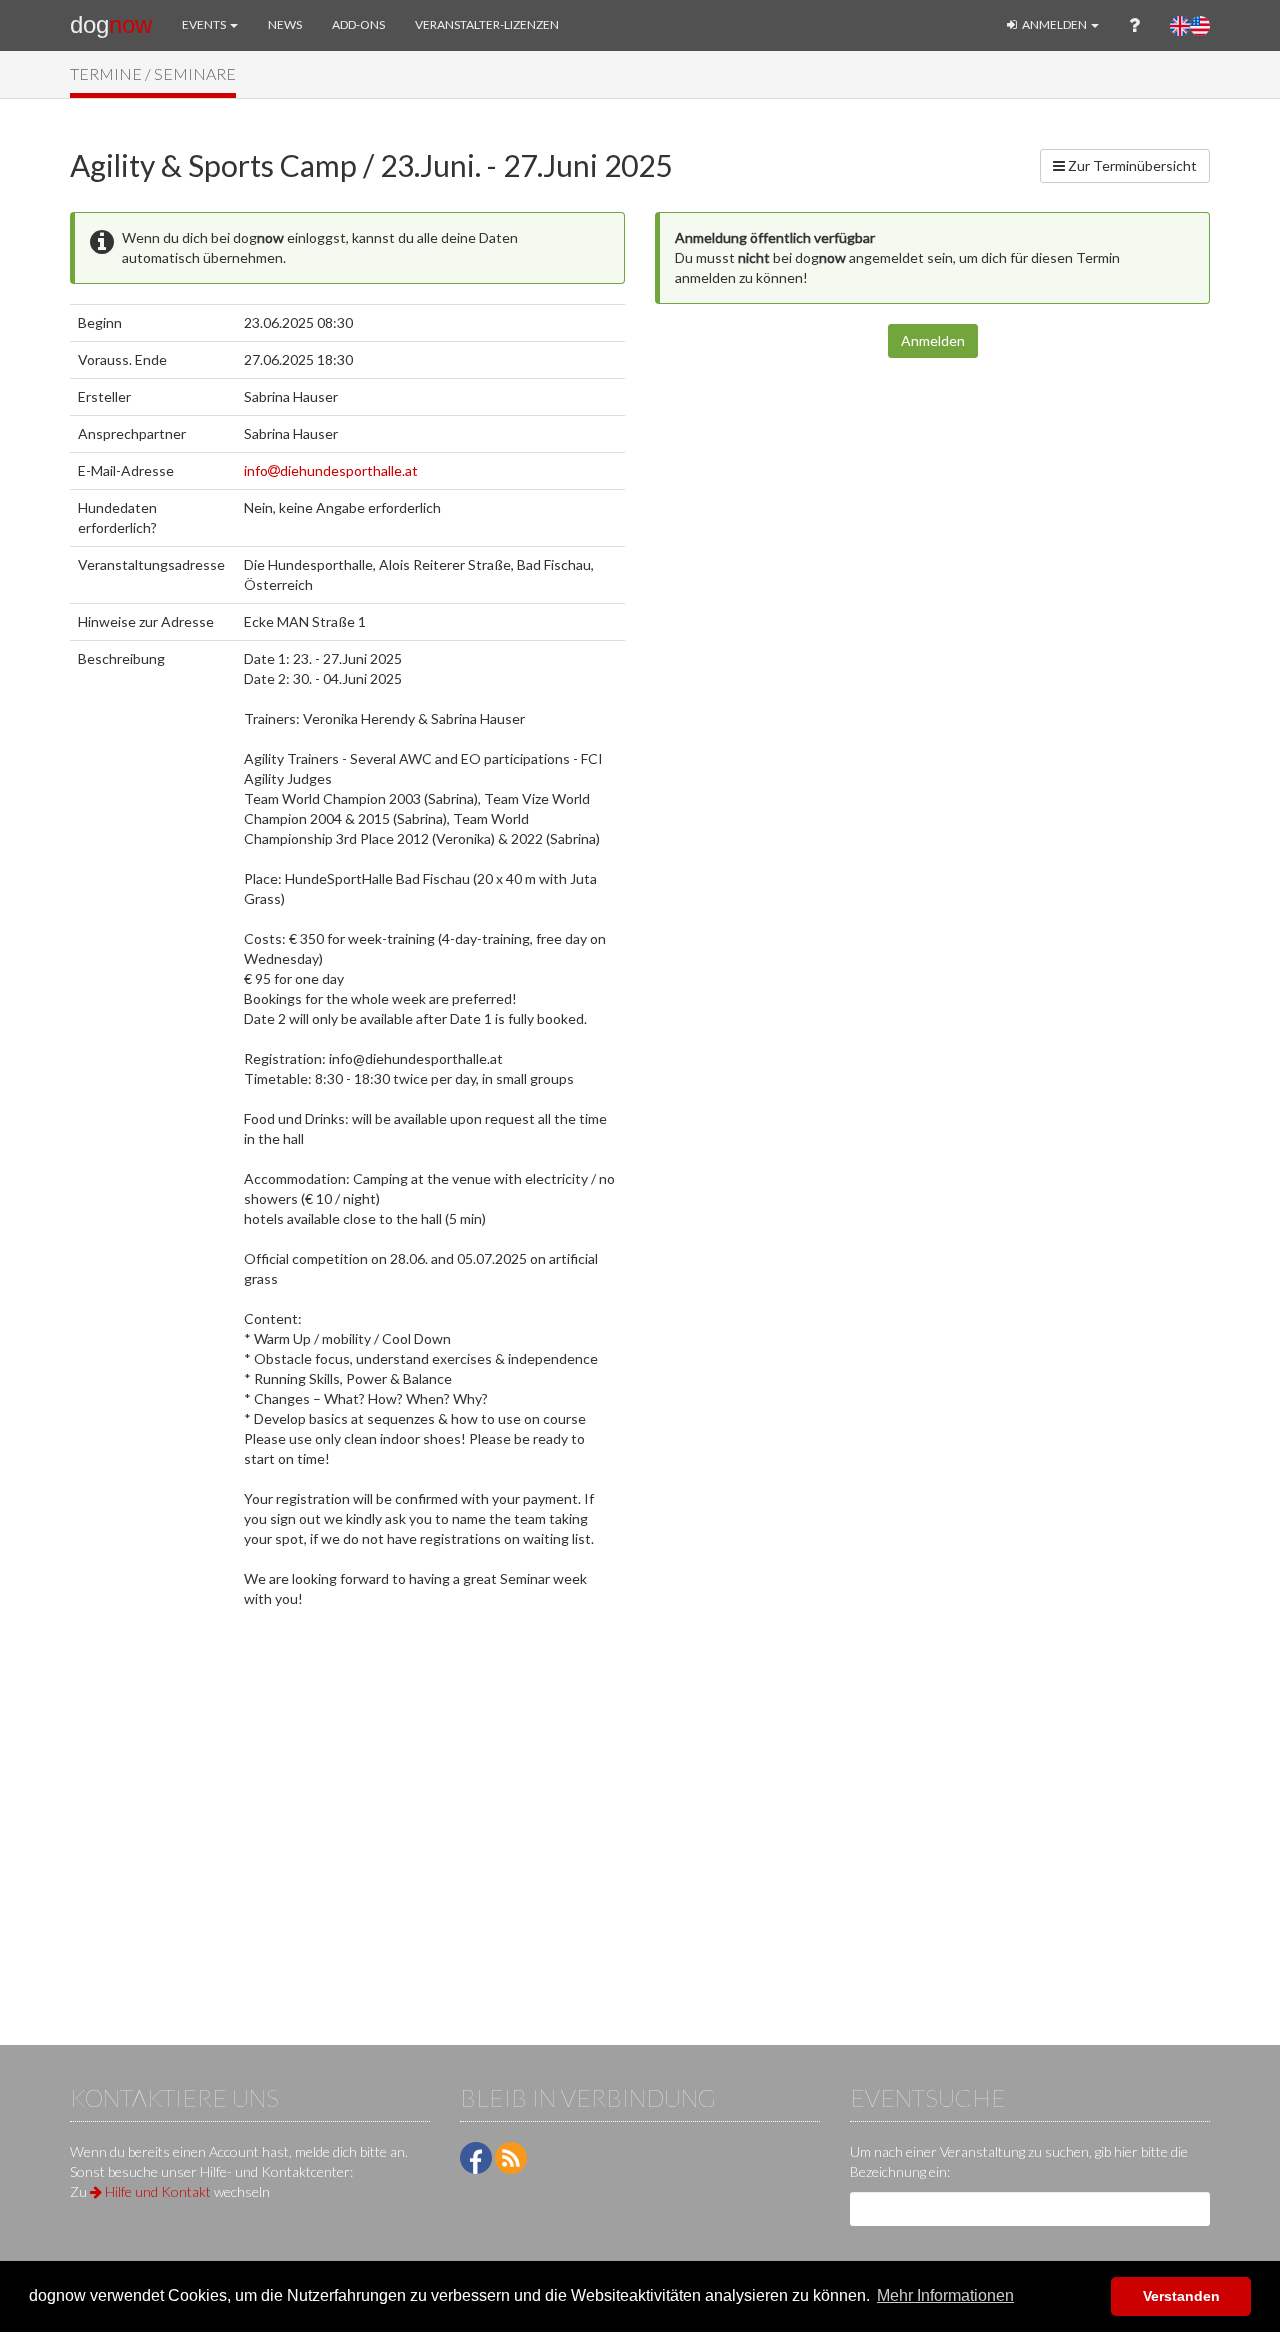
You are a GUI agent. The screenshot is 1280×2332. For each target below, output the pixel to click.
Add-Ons (358, 24)
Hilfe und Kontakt (156, 2191)
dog (111, 24)
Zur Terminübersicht (1131, 165)
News (285, 24)
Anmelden (1054, 24)
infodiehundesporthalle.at (331, 470)
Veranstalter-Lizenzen (487, 24)
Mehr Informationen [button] (945, 2295)
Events (205, 24)
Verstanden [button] (1181, 2296)
